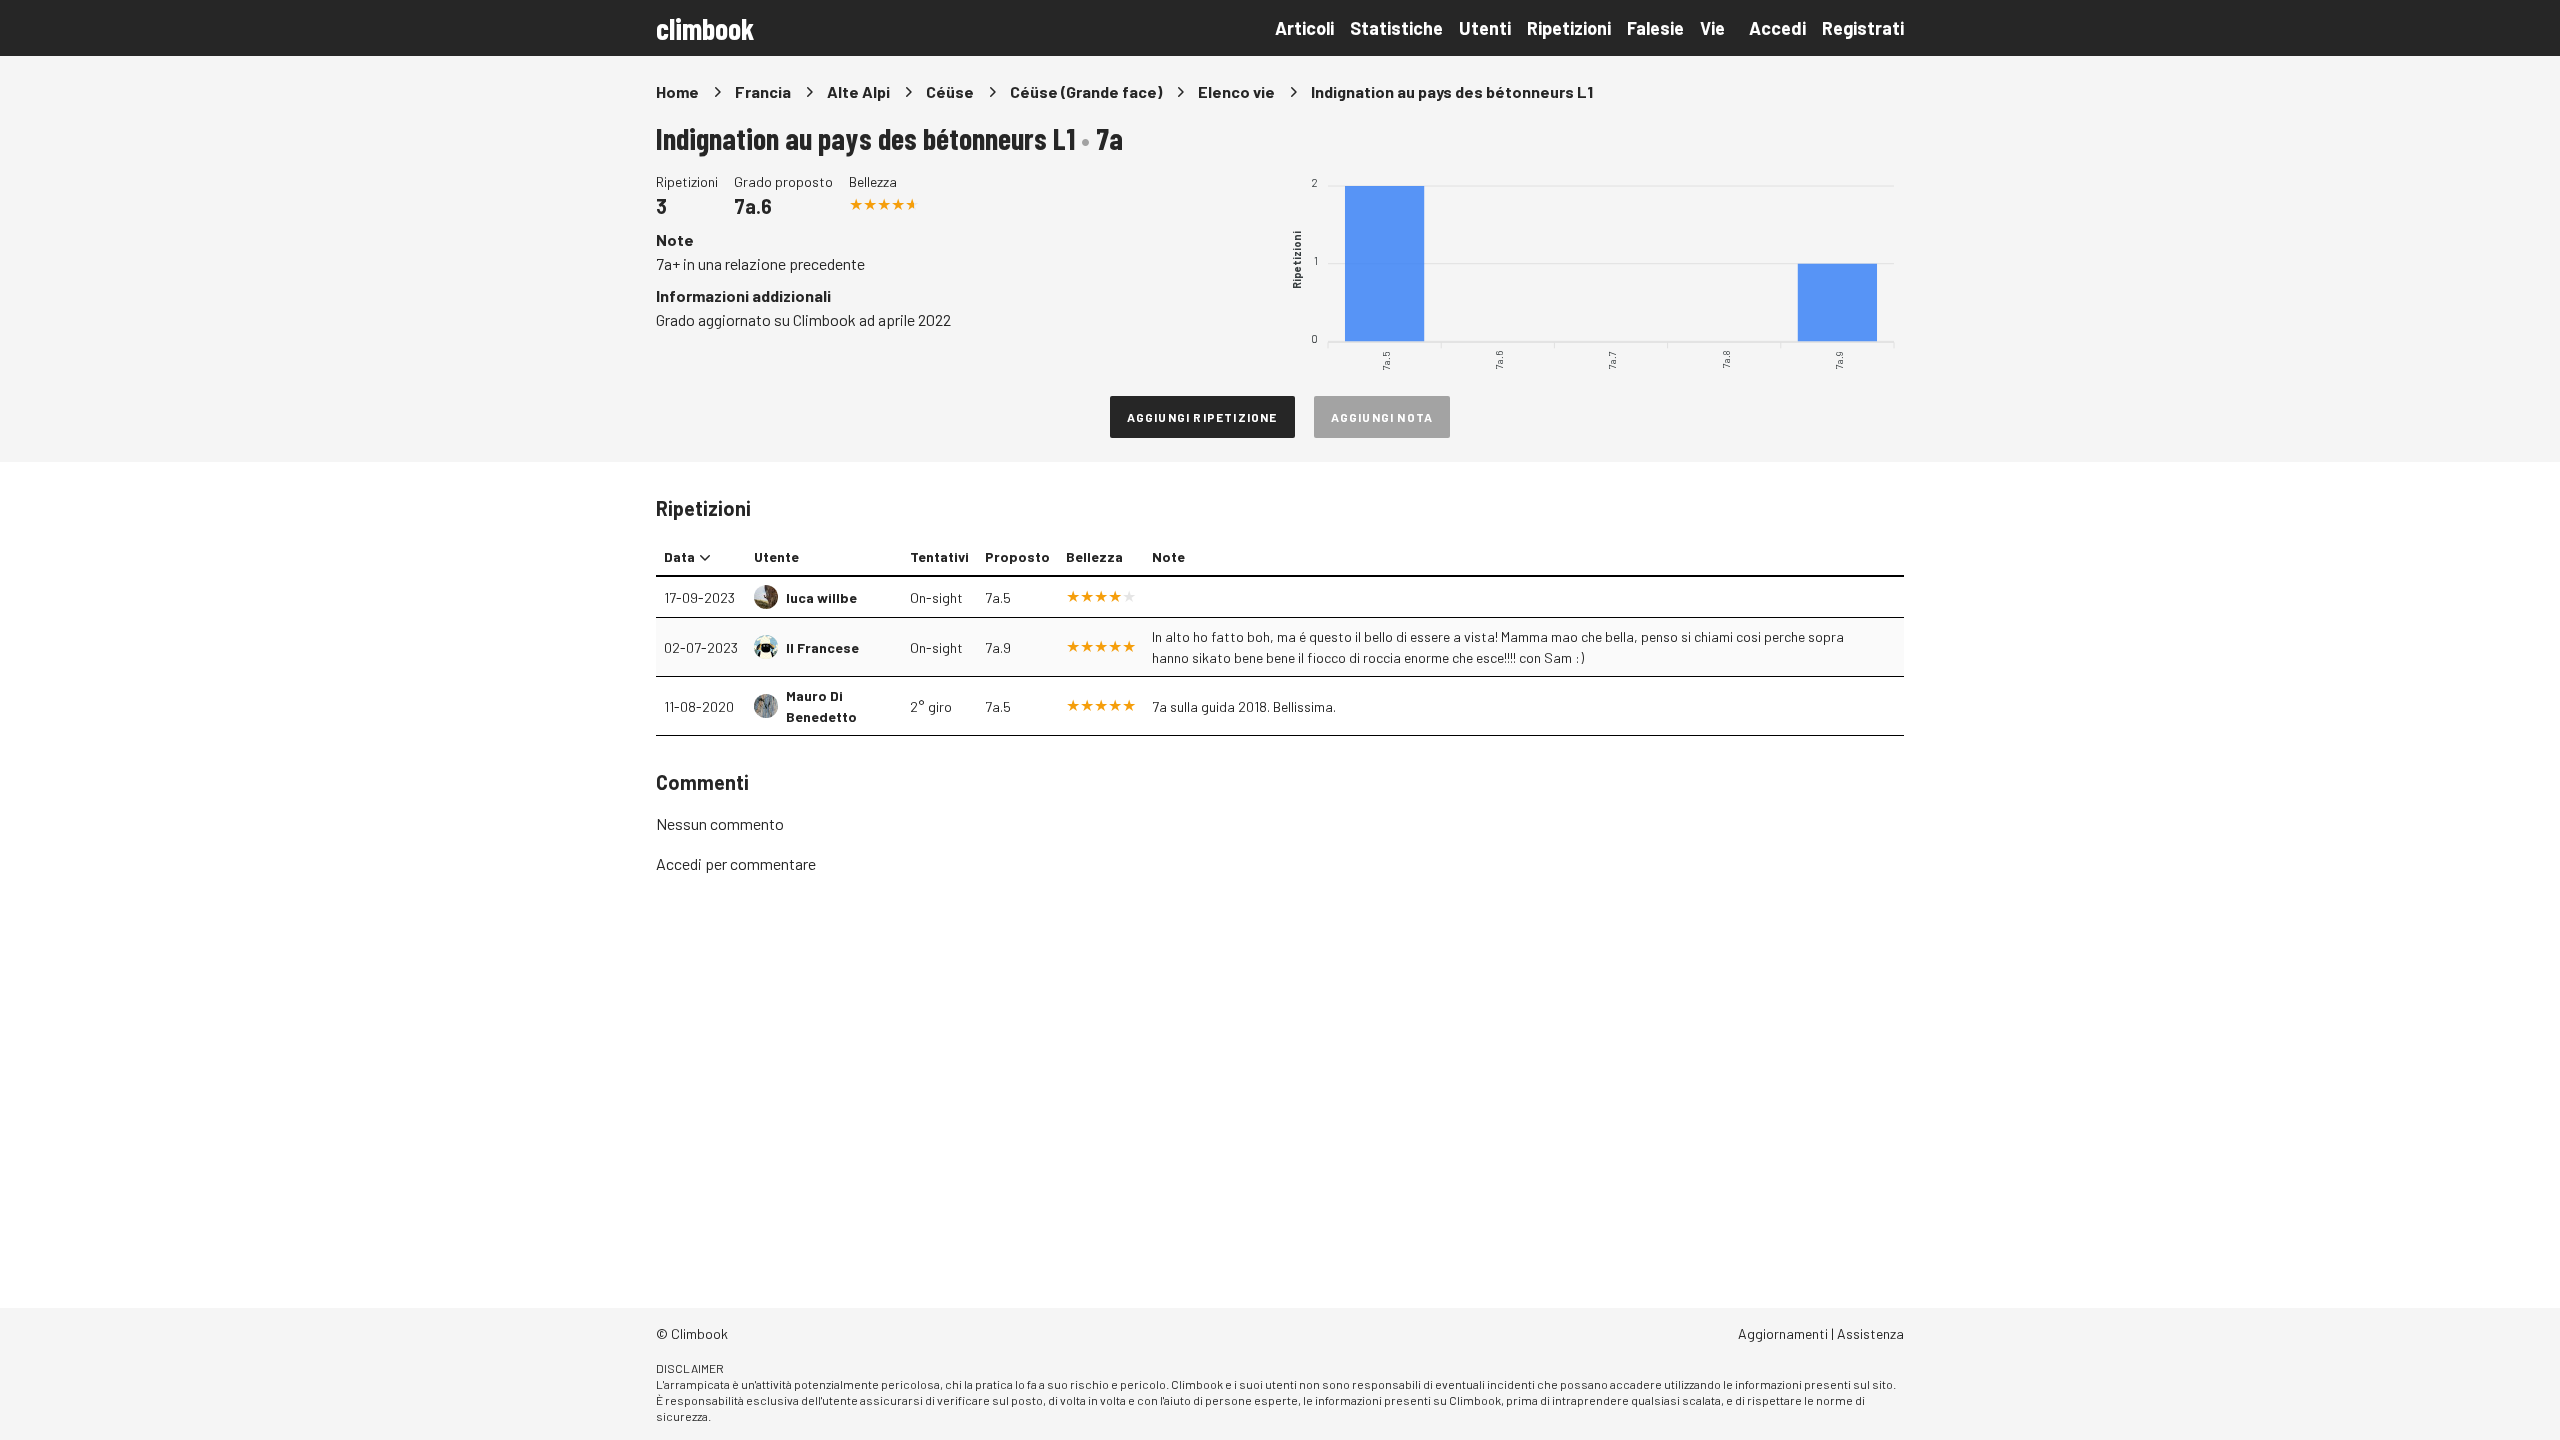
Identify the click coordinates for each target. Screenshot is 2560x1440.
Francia (763, 91)
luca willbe (821, 597)
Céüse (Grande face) (1086, 91)
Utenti (1485, 28)
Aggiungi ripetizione (1202, 417)
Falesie (1655, 28)
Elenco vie (1236, 91)
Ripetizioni (1569, 28)
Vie (1712, 28)
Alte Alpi (858, 91)
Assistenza (1870, 1333)
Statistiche (1396, 28)
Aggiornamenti (1783, 1333)
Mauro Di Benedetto (821, 706)
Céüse (950, 91)
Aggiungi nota (1382, 417)
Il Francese (822, 647)
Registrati (1863, 28)
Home (677, 91)
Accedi (1777, 28)
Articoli (1304, 28)
